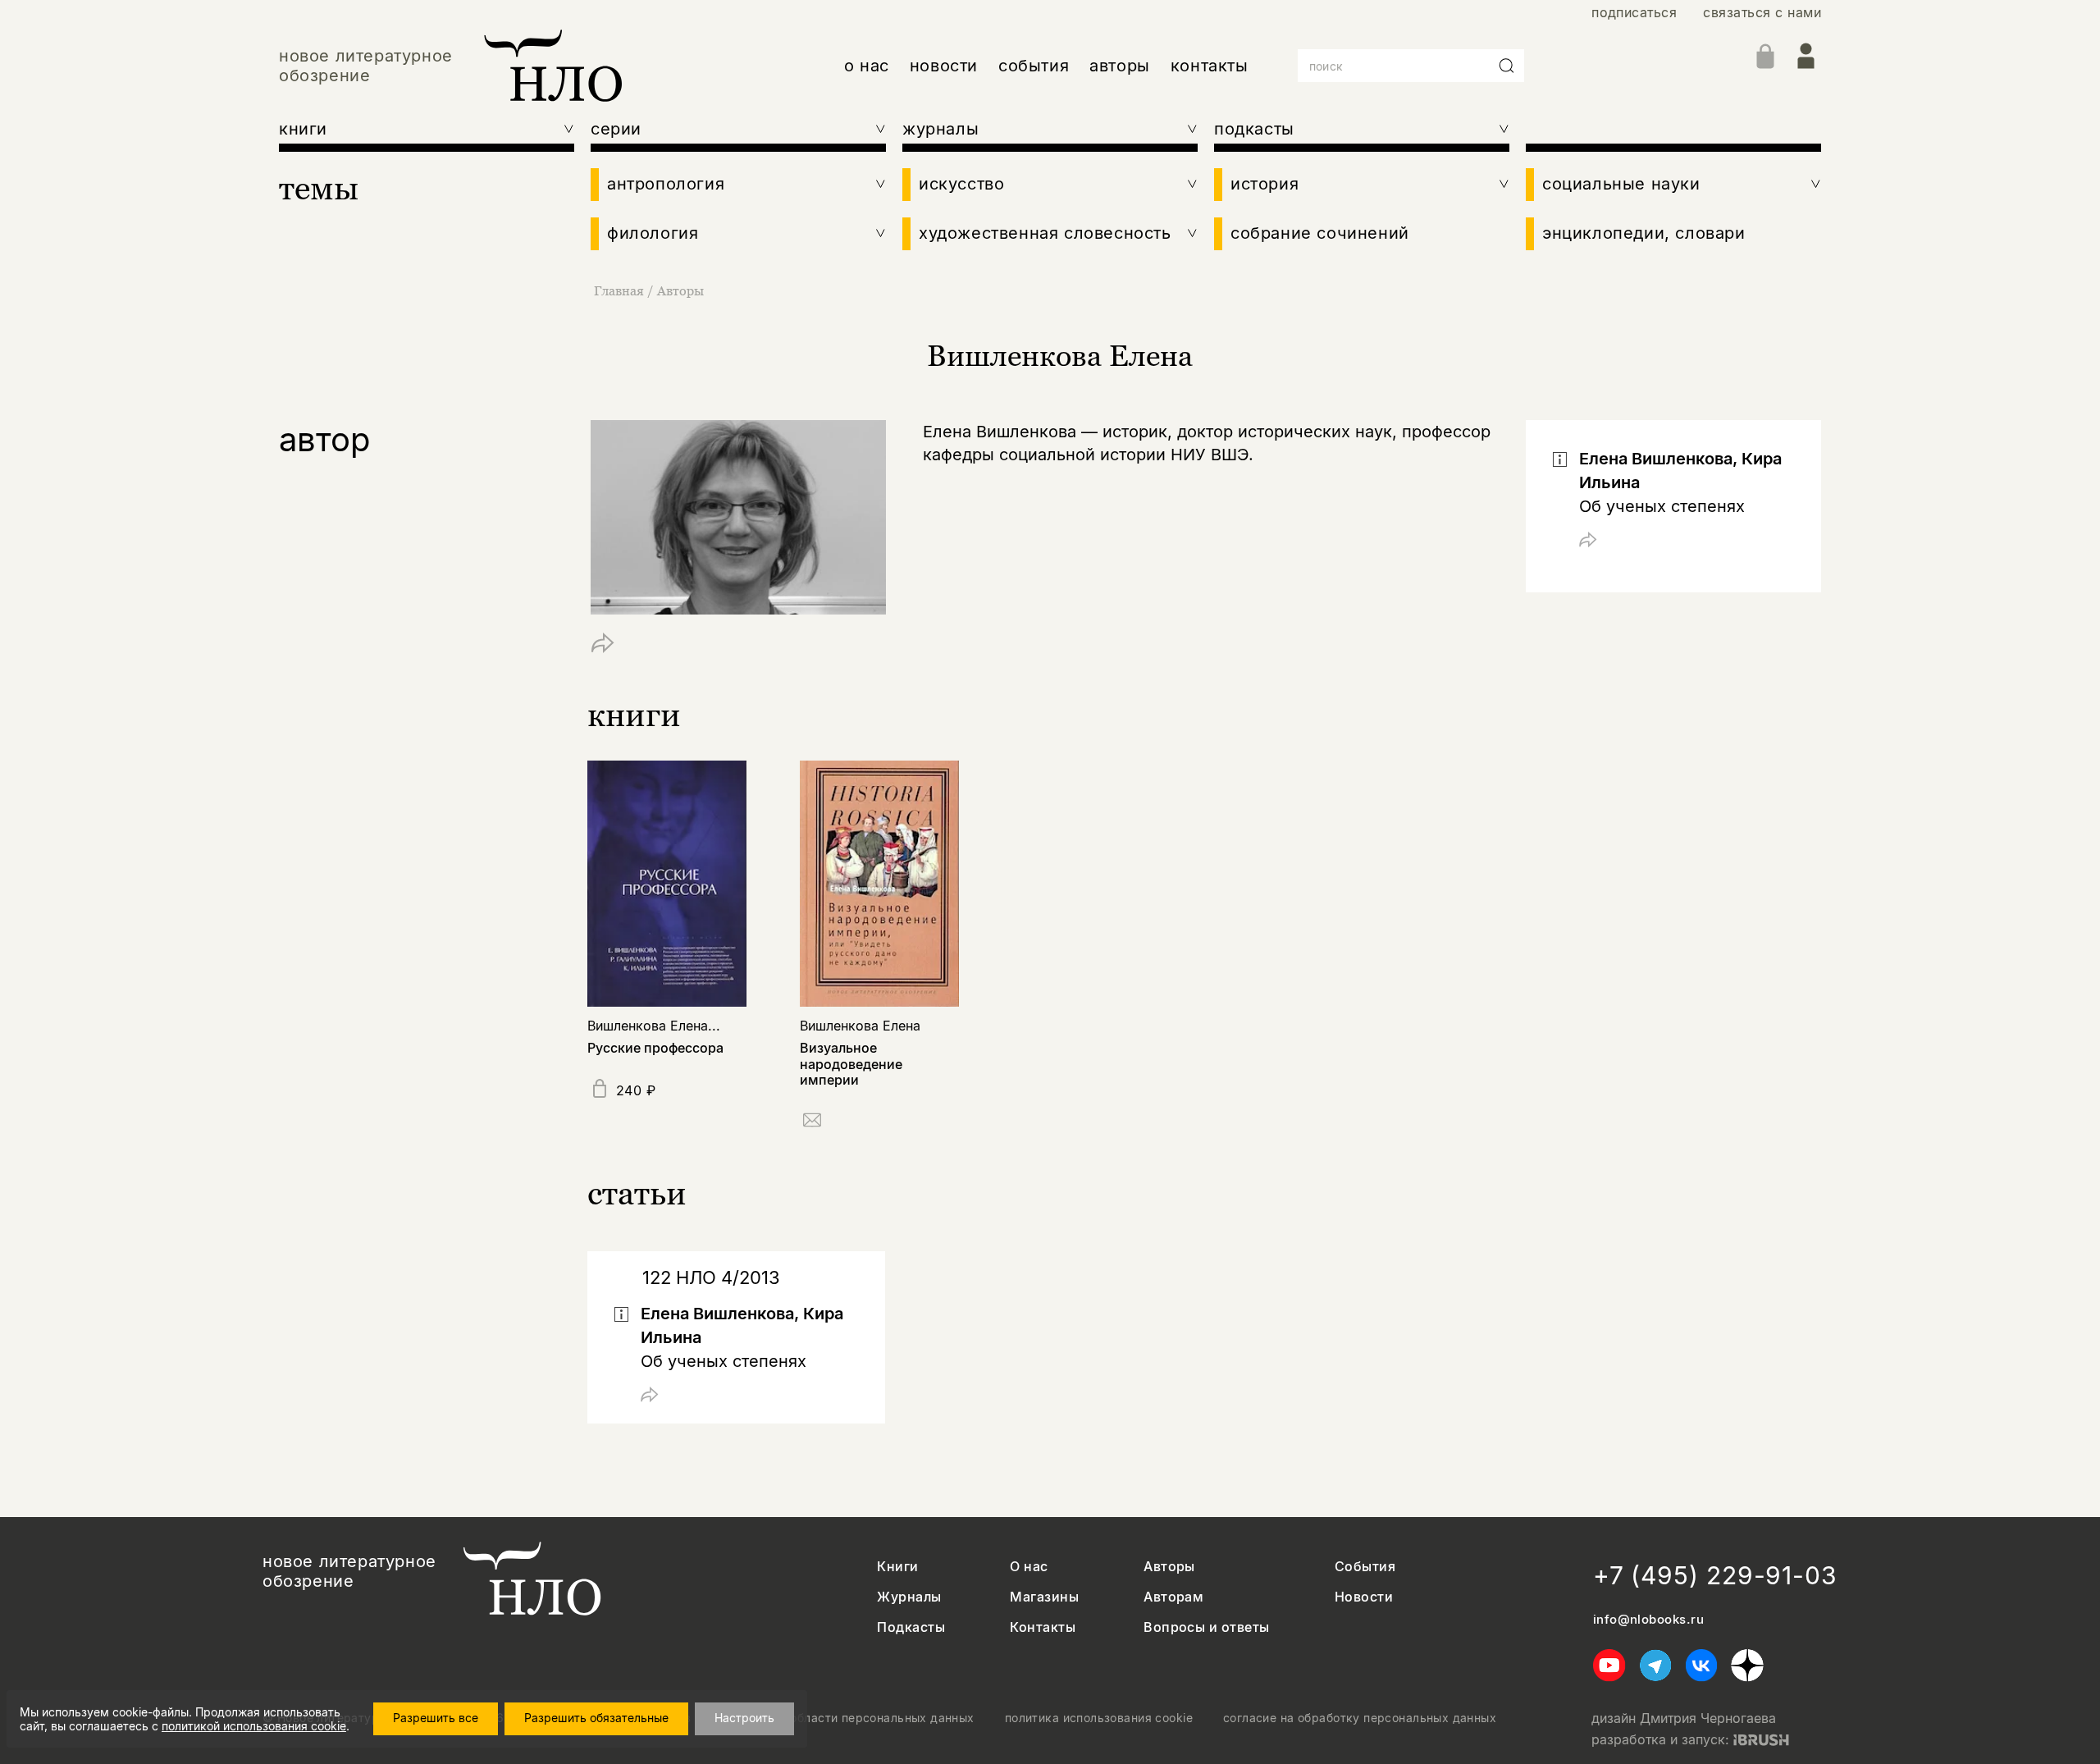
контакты (1210, 66)
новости (944, 66)
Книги (897, 1567)
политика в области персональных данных (848, 1718)
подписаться (1634, 13)
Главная (619, 290)
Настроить (744, 1718)
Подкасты (911, 1627)
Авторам (1173, 1597)
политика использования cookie (1099, 1718)
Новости (1364, 1597)
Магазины (1044, 1597)
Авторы (680, 290)
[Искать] (1507, 66)
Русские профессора (655, 1048)
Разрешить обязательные (596, 1718)
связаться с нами (1762, 13)
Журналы (909, 1597)
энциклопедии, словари (1644, 233)
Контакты (1043, 1627)
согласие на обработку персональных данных (1360, 1718)
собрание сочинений (1320, 233)
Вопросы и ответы (1207, 1627)
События (1365, 1567)
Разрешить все (436, 1718)
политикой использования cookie (254, 1726)
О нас (1029, 1567)
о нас (867, 66)
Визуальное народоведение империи (851, 1063)
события (1034, 66)
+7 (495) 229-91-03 (1715, 1575)
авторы (1120, 66)
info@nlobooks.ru (1648, 1620)
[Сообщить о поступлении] (812, 1123)
